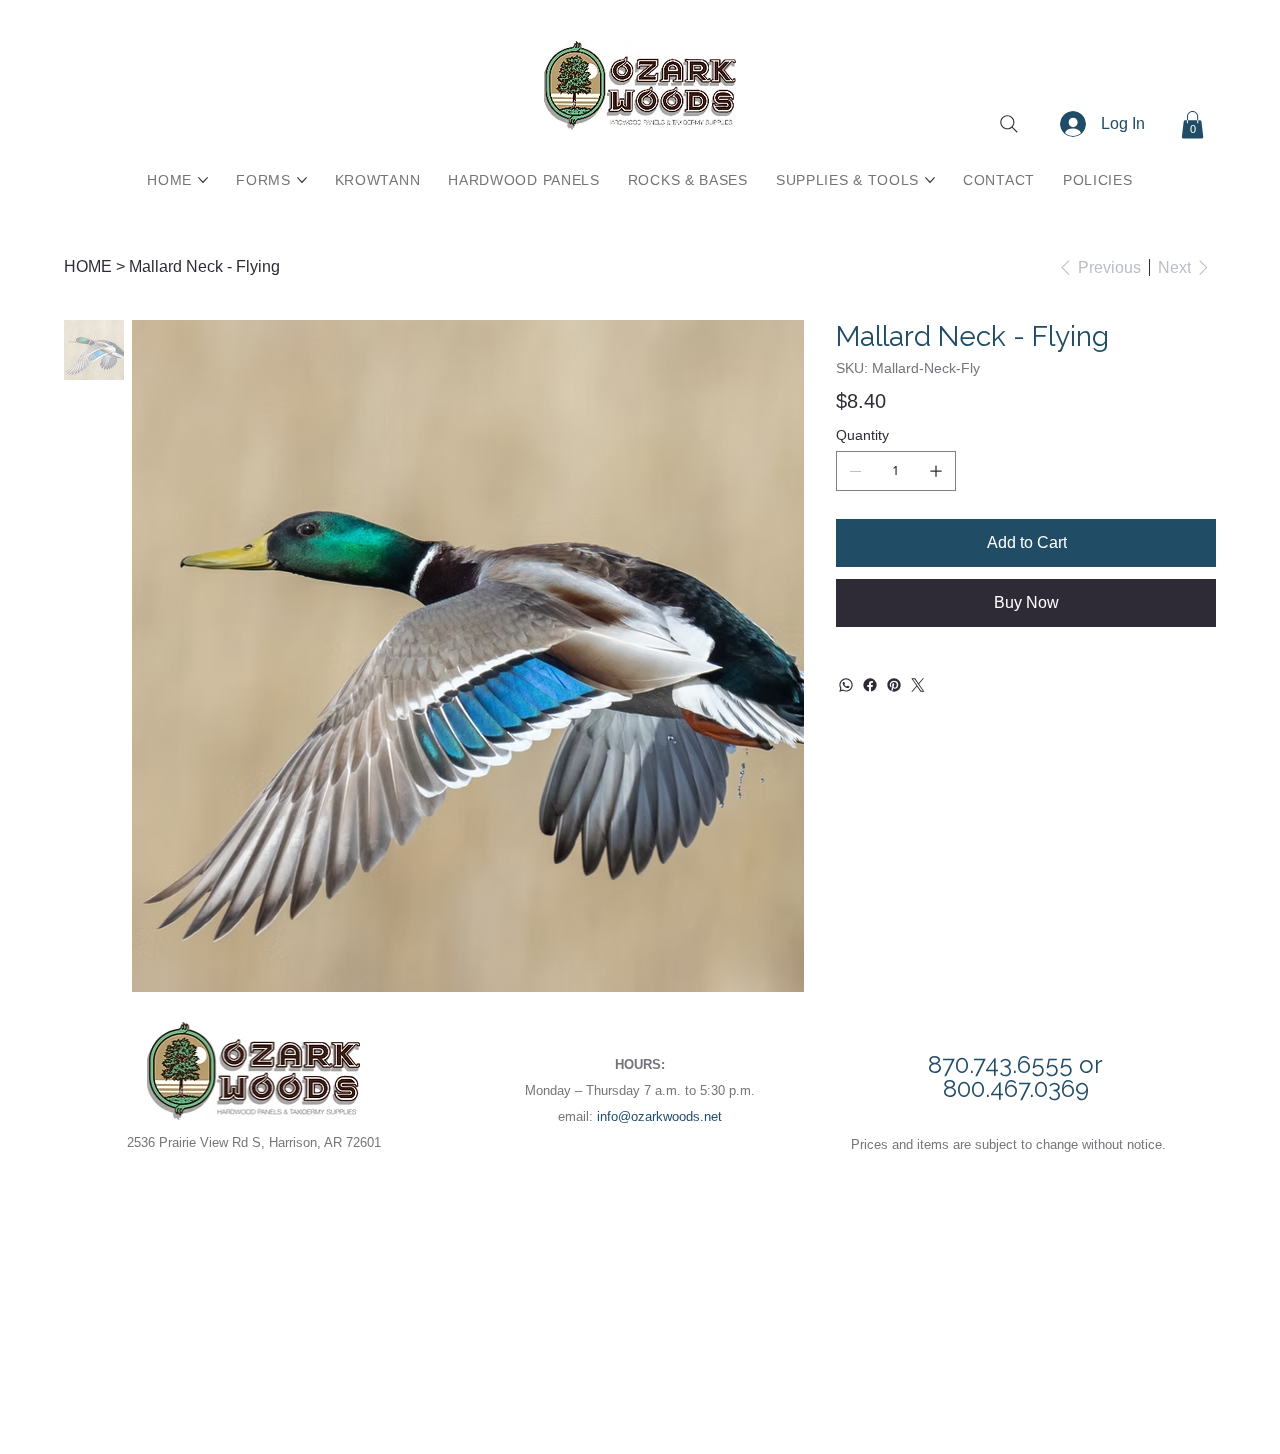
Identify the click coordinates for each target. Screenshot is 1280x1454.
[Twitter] (918, 685)
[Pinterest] (894, 685)
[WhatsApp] (846, 685)
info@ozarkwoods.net (659, 1116)
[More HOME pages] (203, 180)
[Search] (1009, 124)
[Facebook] (870, 685)
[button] (1192, 124)
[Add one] (936, 471)
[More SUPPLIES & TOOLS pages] (930, 180)
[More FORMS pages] (302, 180)
